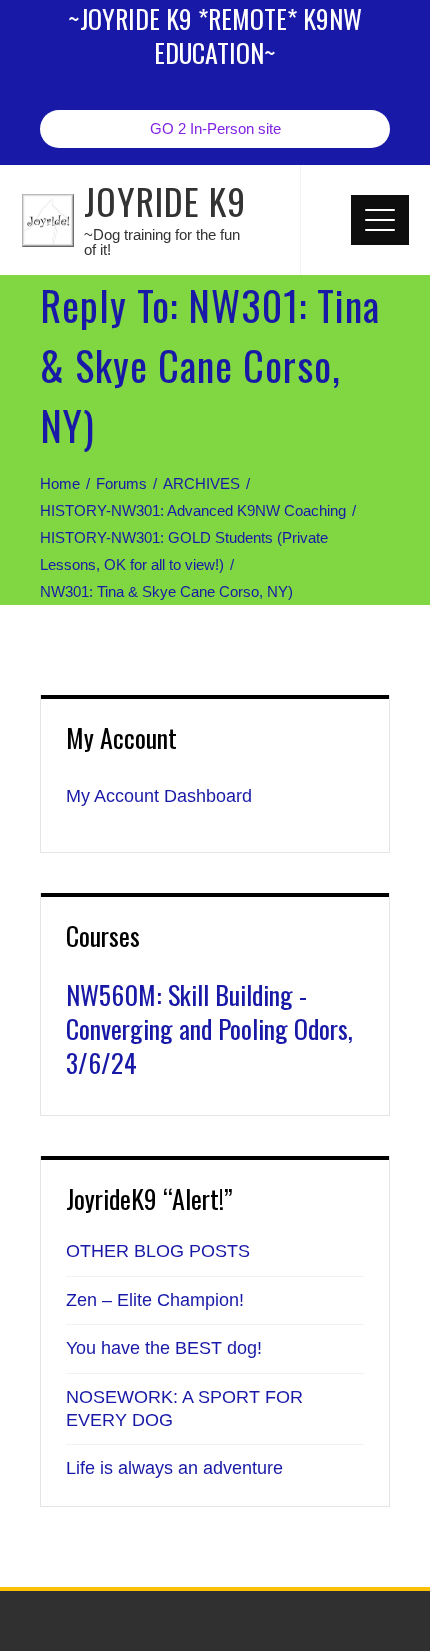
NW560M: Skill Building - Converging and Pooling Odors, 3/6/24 (209, 1028)
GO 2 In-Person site (215, 128)
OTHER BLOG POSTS (158, 1251)
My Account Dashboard (159, 796)
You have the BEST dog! (164, 1348)
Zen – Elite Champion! (155, 1300)
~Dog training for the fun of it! (162, 242)
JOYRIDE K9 (165, 200)
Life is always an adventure (174, 1468)
